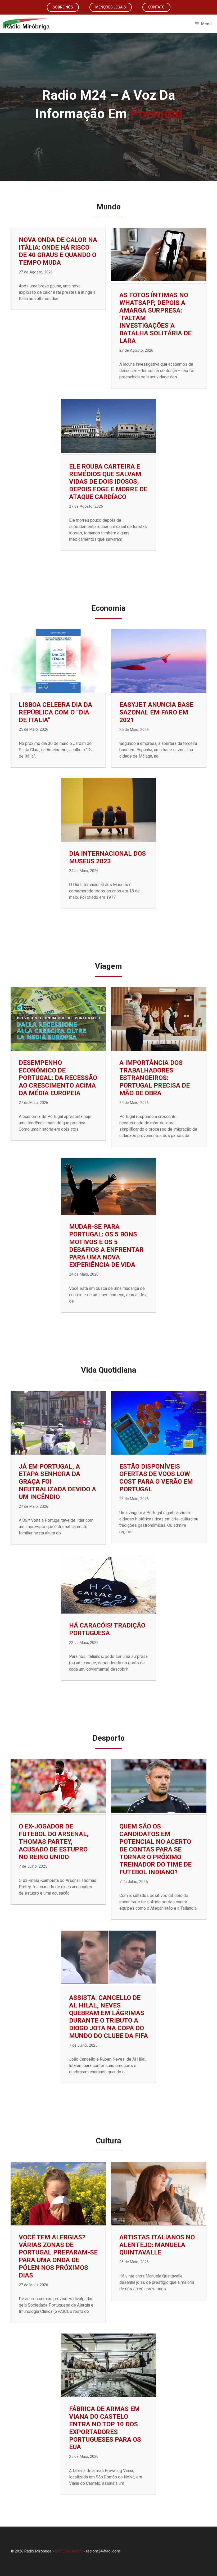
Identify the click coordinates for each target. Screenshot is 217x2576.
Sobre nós (63, 7)
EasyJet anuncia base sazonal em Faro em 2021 (156, 712)
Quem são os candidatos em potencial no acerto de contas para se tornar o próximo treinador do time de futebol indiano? (155, 1849)
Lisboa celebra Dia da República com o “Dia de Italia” (55, 712)
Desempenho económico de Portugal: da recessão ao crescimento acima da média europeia (58, 1078)
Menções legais (111, 7)
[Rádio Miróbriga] (26, 24)
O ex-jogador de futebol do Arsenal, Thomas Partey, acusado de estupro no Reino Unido (54, 1842)
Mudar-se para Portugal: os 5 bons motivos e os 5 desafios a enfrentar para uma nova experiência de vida (106, 1246)
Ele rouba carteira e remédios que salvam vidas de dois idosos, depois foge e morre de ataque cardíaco (108, 482)
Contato (156, 7)
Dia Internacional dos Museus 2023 (107, 857)
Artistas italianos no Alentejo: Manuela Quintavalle (157, 2245)
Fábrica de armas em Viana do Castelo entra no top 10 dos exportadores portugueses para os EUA (105, 2428)
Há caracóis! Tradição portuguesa (107, 1629)
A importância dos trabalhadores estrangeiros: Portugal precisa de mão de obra (155, 1078)
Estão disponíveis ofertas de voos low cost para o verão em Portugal (156, 1478)
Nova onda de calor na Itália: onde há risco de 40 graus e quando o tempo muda (58, 251)
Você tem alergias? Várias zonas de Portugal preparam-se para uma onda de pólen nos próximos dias (58, 2256)
